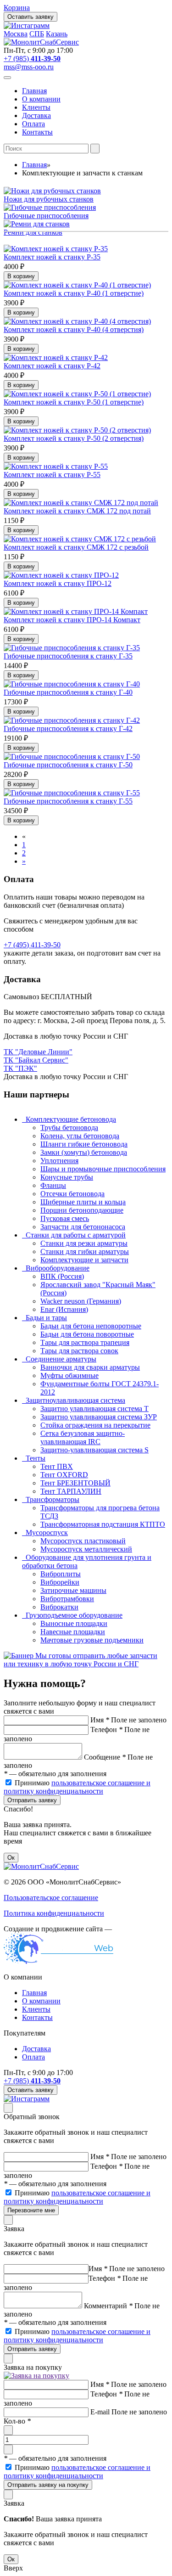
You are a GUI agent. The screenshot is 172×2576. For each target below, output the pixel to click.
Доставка (36, 115)
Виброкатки (59, 1607)
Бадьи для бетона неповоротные (91, 1326)
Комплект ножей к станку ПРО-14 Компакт (72, 620)
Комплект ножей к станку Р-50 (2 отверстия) (74, 438)
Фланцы (53, 1185)
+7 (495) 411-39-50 (32, 945)
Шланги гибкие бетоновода (84, 1144)
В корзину (21, 276)
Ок (11, 1858)
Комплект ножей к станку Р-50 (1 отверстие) (74, 402)
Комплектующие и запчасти (84, 1260)
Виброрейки (60, 1582)
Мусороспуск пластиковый (83, 1541)
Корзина (17, 8)
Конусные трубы (67, 1177)
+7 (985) (32, 59)
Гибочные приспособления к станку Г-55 (68, 801)
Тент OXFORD (64, 1475)
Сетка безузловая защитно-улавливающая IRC (83, 1437)
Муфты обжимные (69, 1375)
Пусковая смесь (65, 1218)
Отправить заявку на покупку (48, 2485)
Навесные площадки (73, 1632)
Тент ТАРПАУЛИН (71, 1491)
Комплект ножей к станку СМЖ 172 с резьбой (76, 547)
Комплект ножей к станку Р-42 (52, 366)
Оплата (33, 124)
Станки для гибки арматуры (85, 1251)
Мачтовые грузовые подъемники (92, 1640)
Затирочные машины (73, 1590)
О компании (41, 99)
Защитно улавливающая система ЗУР (99, 1417)
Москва (16, 34)
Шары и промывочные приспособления (103, 1169)
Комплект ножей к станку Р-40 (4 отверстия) (74, 329)
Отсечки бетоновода (72, 1194)
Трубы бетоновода (69, 1128)
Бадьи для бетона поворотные (87, 1334)
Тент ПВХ (57, 1466)
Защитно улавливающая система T (94, 1409)
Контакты (37, 132)
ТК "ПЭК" (20, 1068)
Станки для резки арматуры (84, 1243)
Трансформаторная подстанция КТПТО (103, 1524)
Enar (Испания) (64, 1309)
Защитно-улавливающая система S (94, 1450)
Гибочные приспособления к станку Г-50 (68, 765)
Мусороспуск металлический (86, 1549)
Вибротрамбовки (67, 1599)
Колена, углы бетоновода (80, 1136)
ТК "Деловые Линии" (38, 1052)
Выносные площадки (74, 1623)
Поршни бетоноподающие (82, 1210)
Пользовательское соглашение (51, 1898)
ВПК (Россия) (62, 1276)
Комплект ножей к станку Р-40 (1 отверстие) (74, 293)
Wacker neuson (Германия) (81, 1301)
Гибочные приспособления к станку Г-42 (68, 728)
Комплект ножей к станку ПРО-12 (58, 583)
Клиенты (36, 107)
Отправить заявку (32, 1800)
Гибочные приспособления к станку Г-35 (68, 656)
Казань (57, 34)
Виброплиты (61, 1574)
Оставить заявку (31, 17)
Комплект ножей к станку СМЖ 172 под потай (77, 511)
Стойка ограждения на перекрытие (95, 1425)
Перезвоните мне (31, 2210)
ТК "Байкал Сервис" (36, 1060)
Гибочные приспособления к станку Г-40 (68, 692)
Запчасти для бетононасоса (83, 1227)
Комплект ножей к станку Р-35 (52, 257)
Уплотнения (59, 1161)
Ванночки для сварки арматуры (90, 1367)
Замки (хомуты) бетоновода (84, 1152)
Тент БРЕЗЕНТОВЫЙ (75, 1483)
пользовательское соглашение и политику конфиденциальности (77, 1787)
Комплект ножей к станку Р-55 (52, 475)
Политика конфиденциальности (54, 1913)
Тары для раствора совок (79, 1351)
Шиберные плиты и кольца (83, 1202)
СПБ (37, 34)
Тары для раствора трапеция (85, 1342)
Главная (34, 91)
